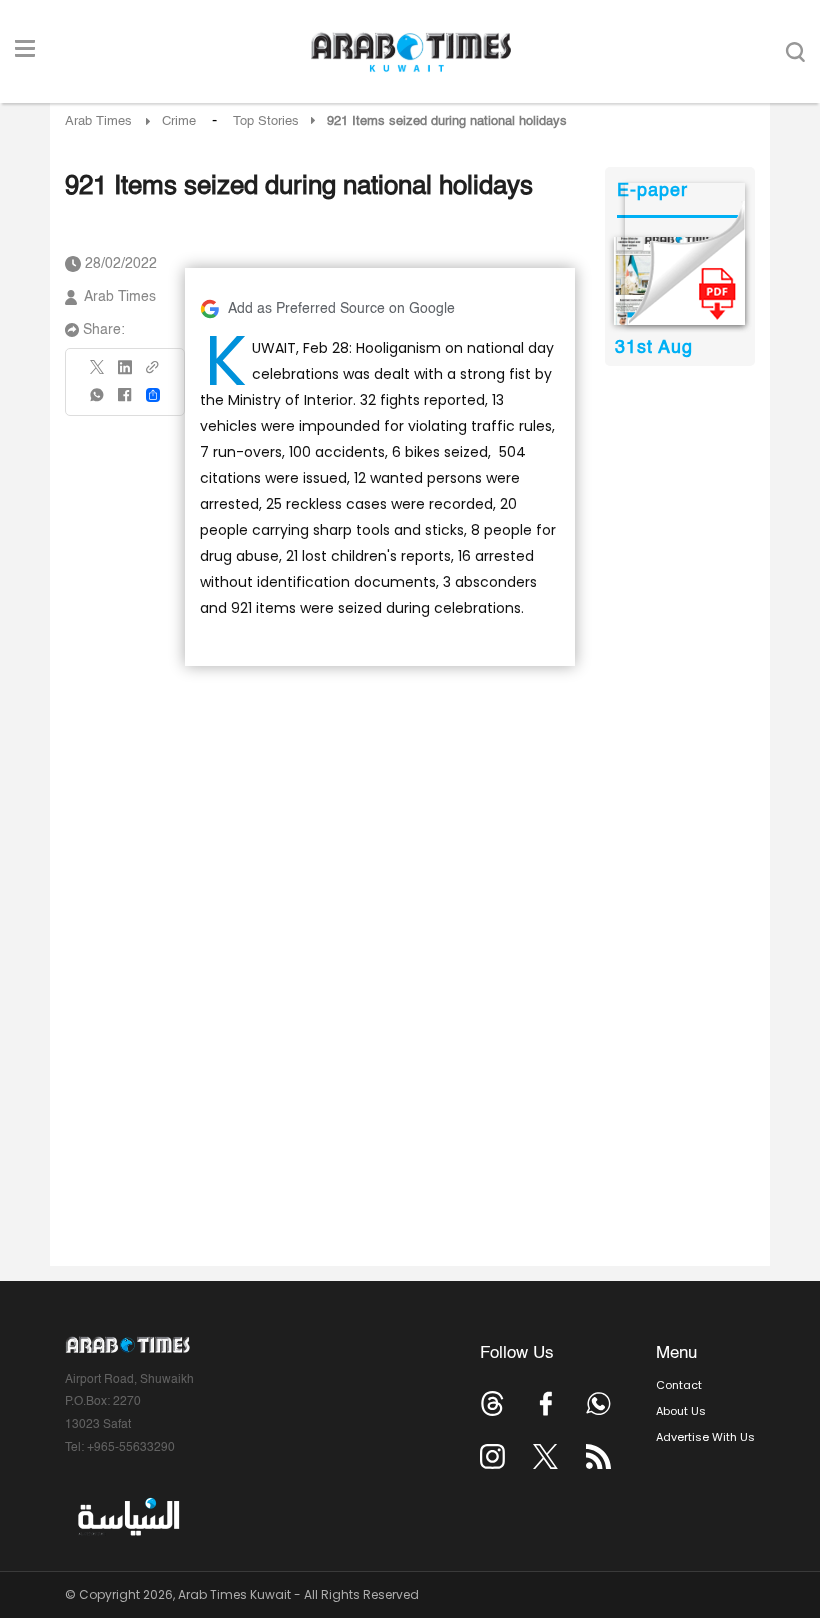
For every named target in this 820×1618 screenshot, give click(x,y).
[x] (545, 1456)
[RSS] (598, 1456)
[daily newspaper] (679, 281)
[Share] (153, 395)
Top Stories (266, 121)
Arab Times (98, 121)
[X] (98, 373)
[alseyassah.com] (127, 1517)
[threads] (492, 1403)
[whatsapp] (98, 401)
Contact (679, 1385)
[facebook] (125, 401)
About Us (681, 1411)
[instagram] (492, 1456)
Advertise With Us (705, 1437)
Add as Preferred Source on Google (341, 309)
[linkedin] (125, 374)
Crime (179, 121)
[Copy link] (153, 373)
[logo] (410, 52)
